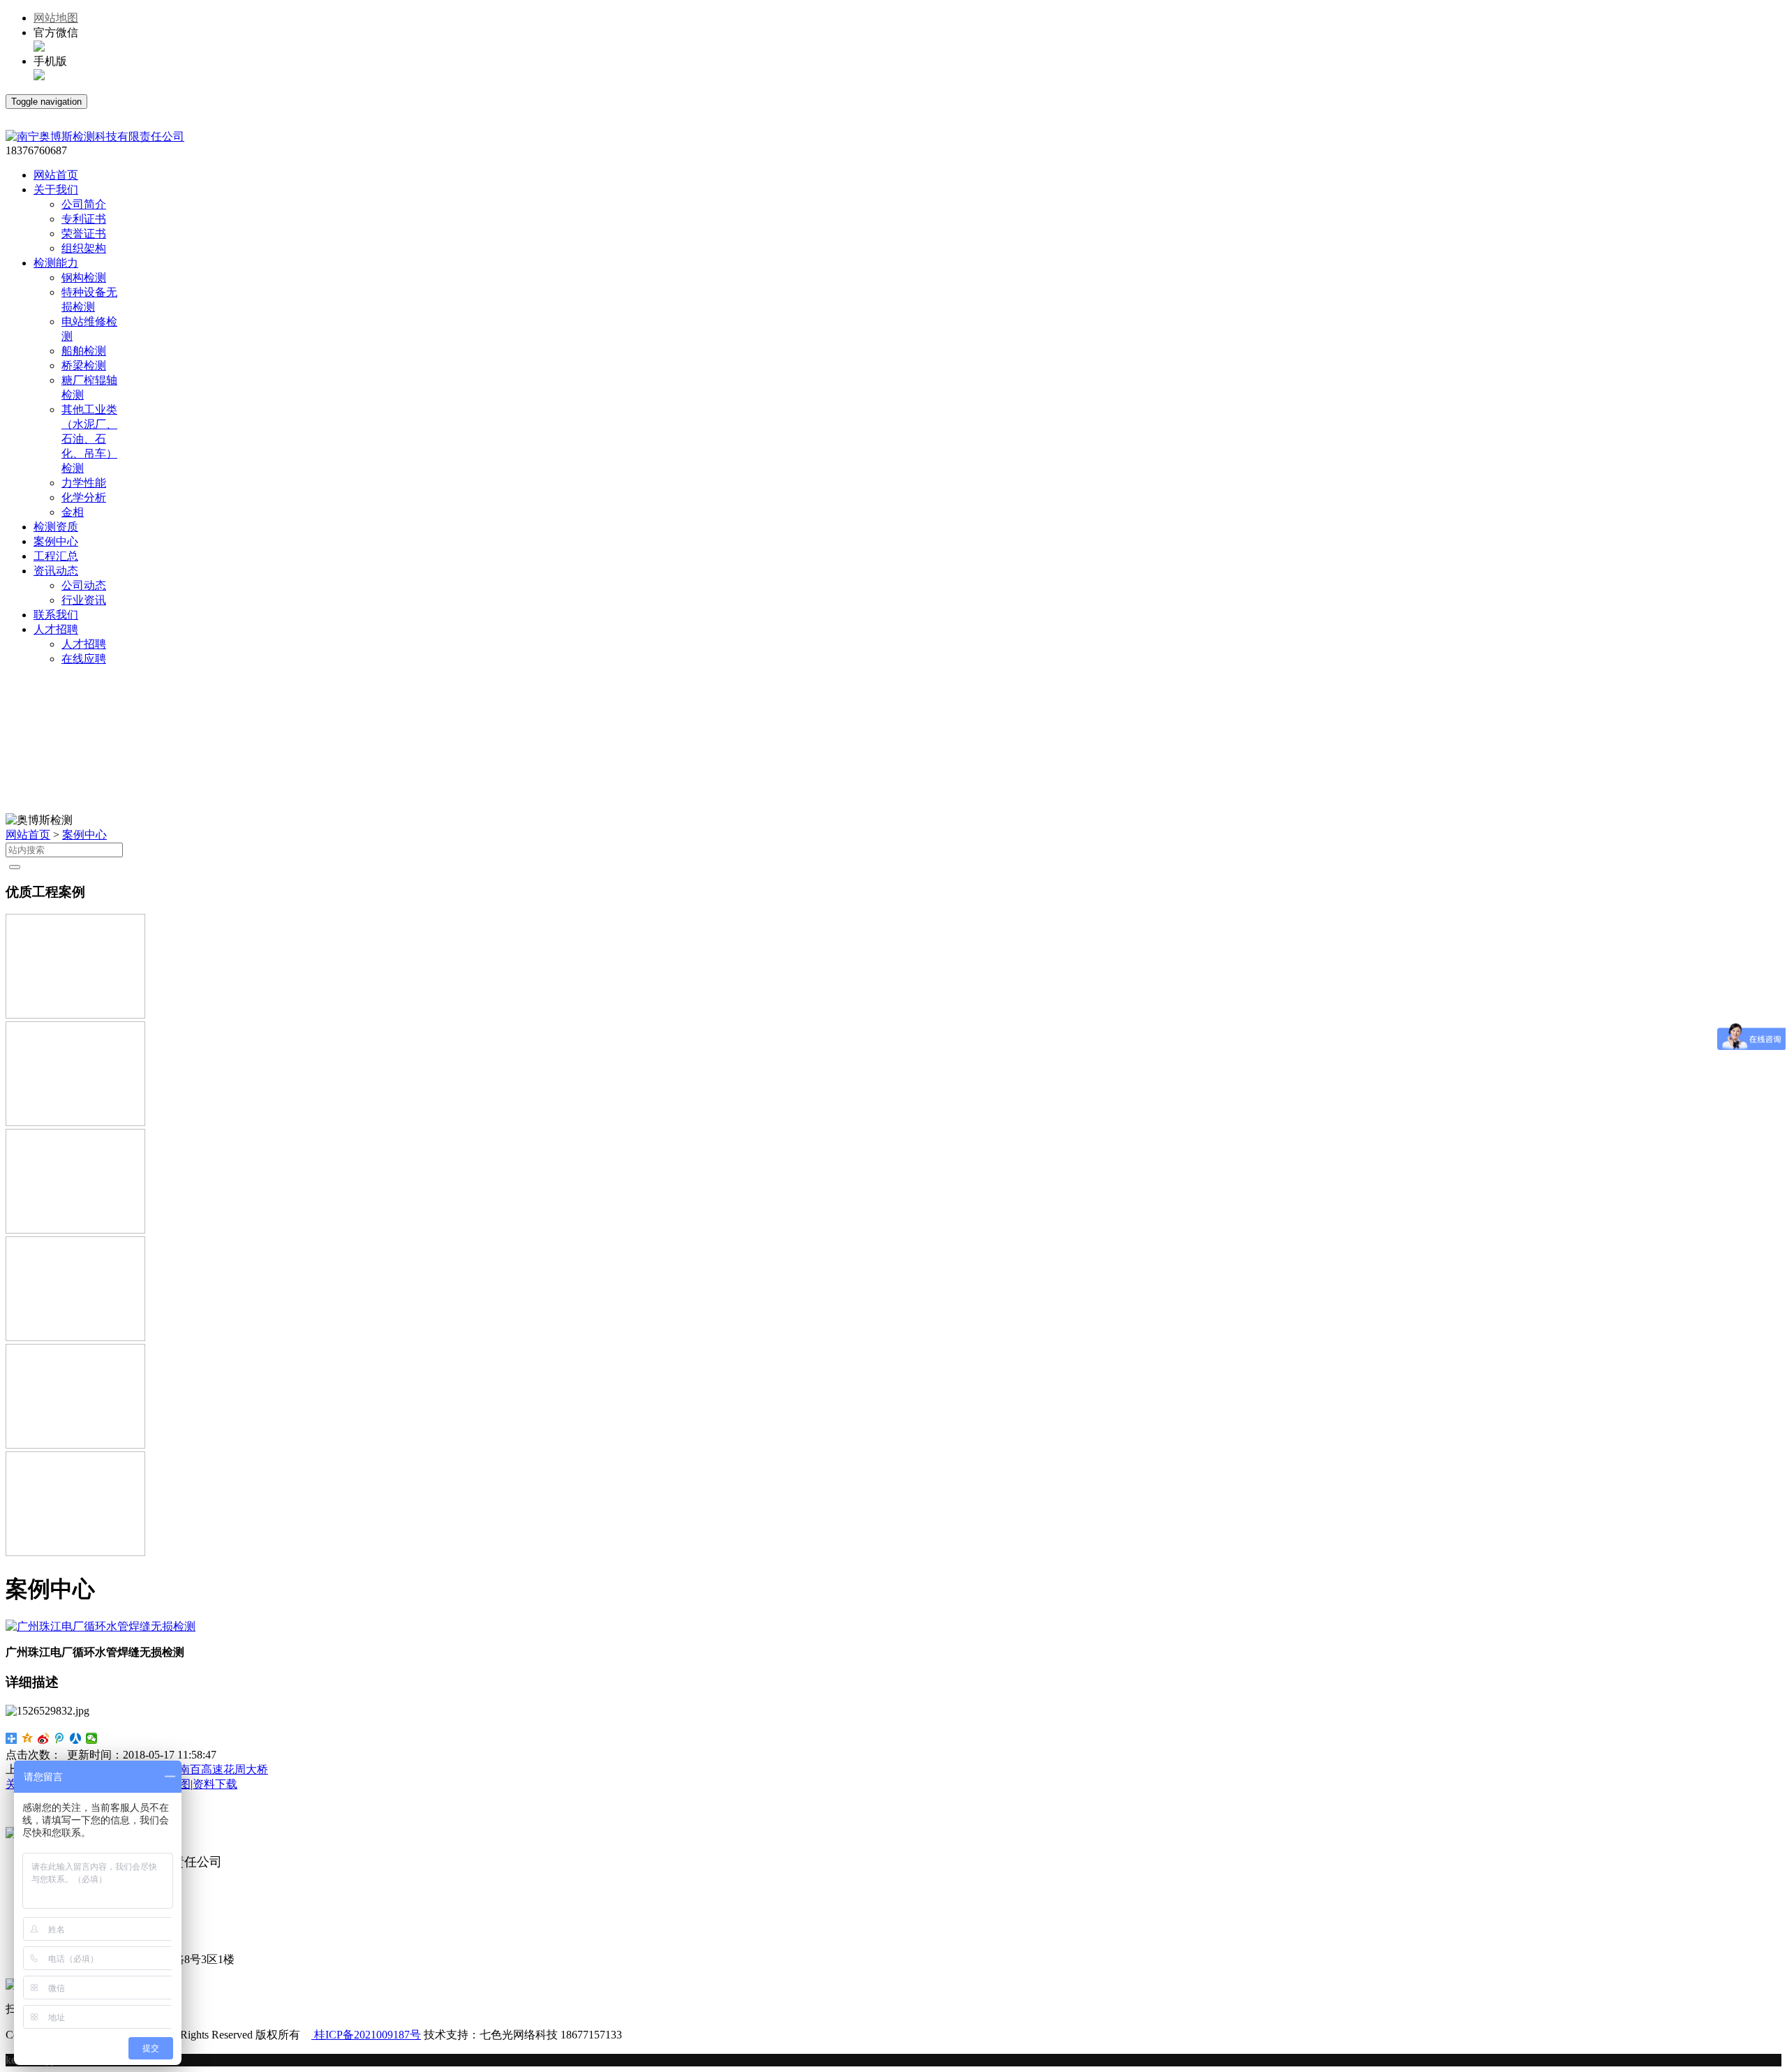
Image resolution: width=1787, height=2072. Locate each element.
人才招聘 (84, 644)
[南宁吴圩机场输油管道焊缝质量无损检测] (75, 1337)
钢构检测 (84, 277)
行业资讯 (84, 600)
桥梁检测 (84, 365)
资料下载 (215, 1784)
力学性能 (84, 483)
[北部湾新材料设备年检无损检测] (75, 1552)
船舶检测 (84, 351)
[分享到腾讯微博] (60, 1738)
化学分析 (84, 497)
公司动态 (84, 585)
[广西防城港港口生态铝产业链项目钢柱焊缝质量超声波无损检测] (75, 1015)
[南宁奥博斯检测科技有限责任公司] (95, 136)
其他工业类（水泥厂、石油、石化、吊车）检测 (89, 439)
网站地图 (56, 18)
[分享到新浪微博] (44, 1738)
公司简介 (84, 204)
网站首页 (28, 835)
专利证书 (84, 219)
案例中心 (84, 835)
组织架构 (84, 248)
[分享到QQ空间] (28, 1738)
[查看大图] (101, 1626)
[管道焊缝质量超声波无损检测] (75, 1122)
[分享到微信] (92, 1738)
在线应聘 (84, 659)
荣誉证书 (84, 234)
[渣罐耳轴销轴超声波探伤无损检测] (75, 1445)
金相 (73, 512)
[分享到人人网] (76, 1738)
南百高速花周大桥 (223, 1769)
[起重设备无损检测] (75, 1230)
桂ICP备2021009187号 (366, 2035)
